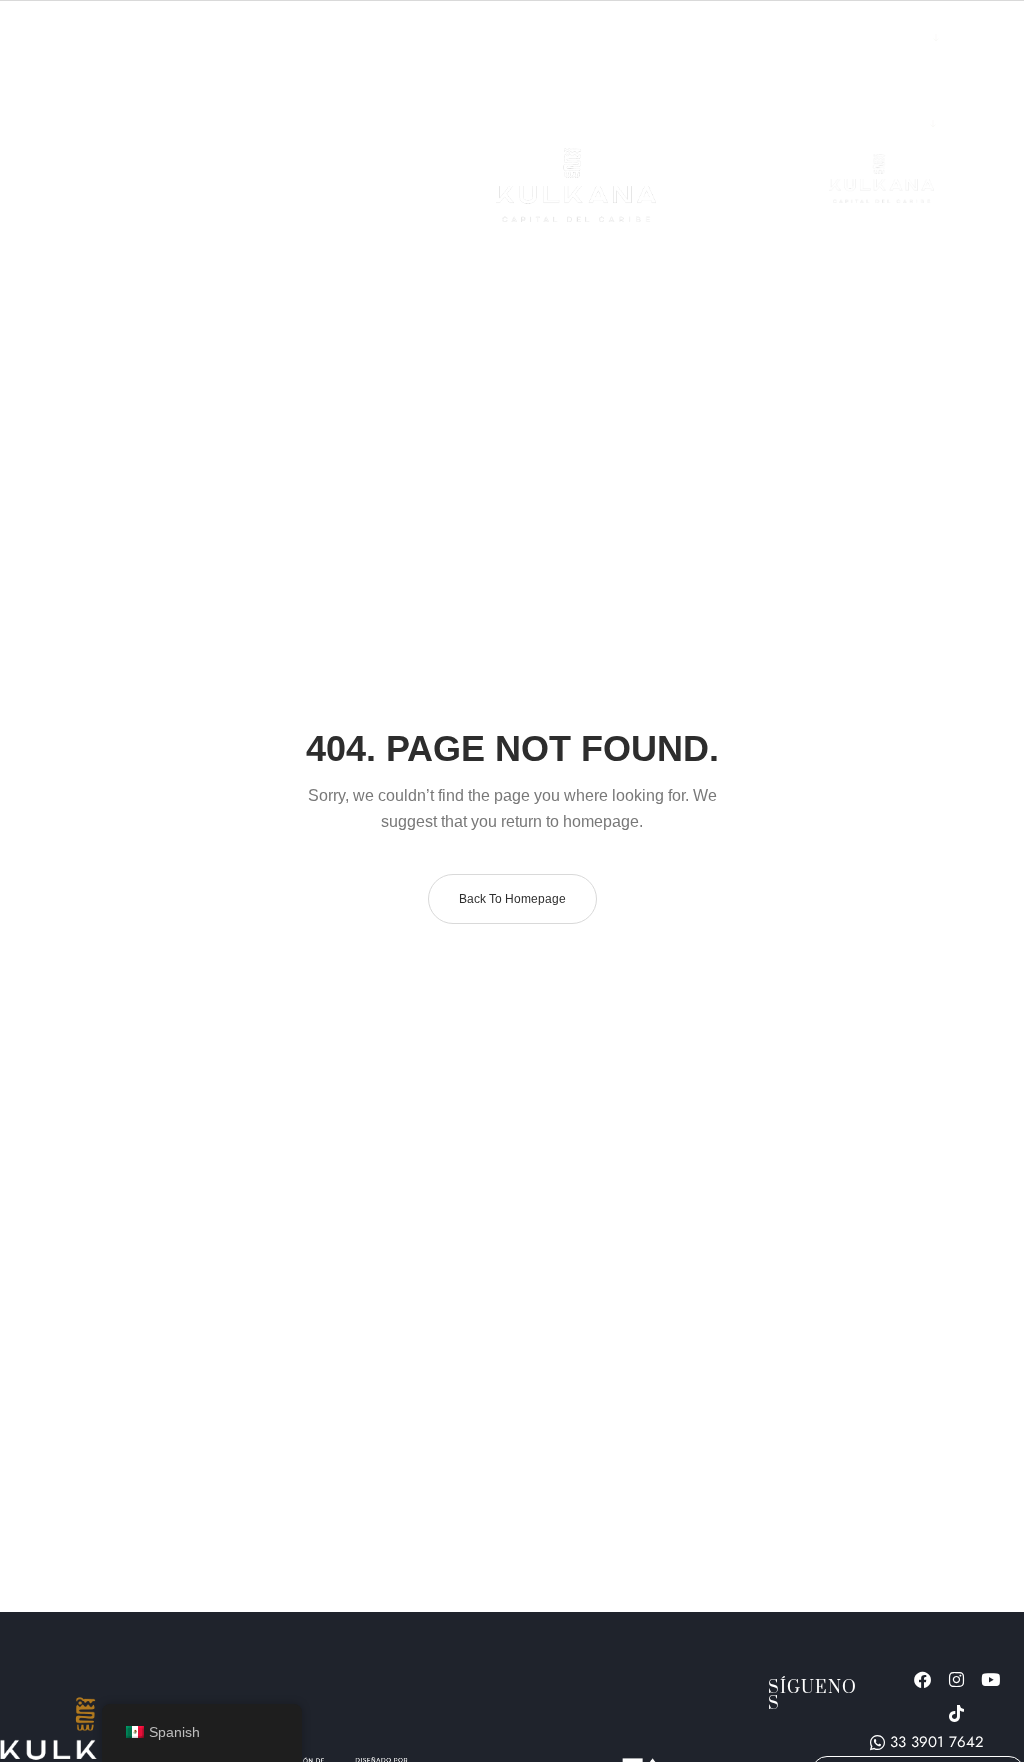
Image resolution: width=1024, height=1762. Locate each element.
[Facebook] (922, 1679)
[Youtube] (990, 1679)
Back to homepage (512, 899)
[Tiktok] (956, 1713)
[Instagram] (956, 1679)
